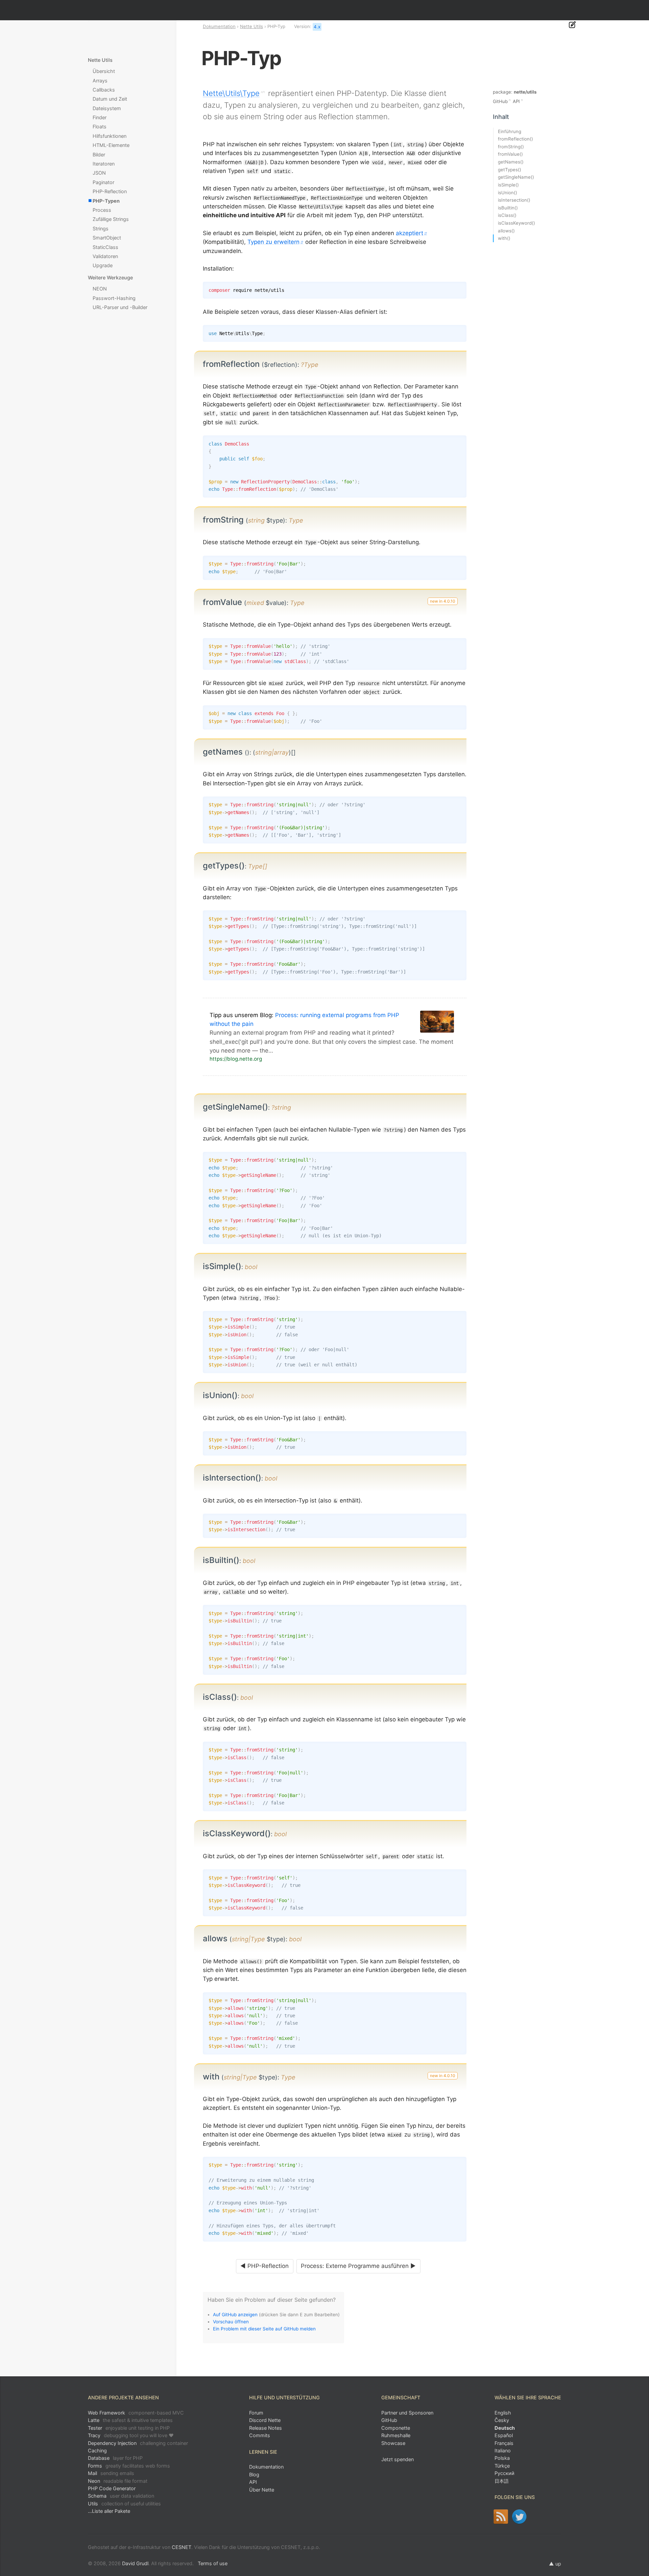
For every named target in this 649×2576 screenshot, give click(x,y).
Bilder (99, 155)
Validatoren (105, 256)
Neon (118, 2481)
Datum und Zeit (110, 99)
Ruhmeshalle (396, 2435)
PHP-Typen (106, 201)
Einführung (510, 131)
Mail (111, 2473)
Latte (130, 2420)
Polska (502, 2458)
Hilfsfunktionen (110, 136)
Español (504, 2435)
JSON (99, 173)
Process (102, 210)
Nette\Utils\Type (231, 93)
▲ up (555, 2564)
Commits (260, 2435)
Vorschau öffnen (231, 2322)
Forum (256, 2413)
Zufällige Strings (111, 219)
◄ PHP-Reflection (265, 2266)
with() (504, 238)
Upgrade (103, 265)
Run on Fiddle (460, 332)
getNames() (511, 162)
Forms (129, 2466)
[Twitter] (519, 2517)
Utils (124, 2504)
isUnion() (508, 193)
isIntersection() (514, 200)
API (516, 101)
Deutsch (505, 2428)
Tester (129, 2428)
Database (115, 2458)
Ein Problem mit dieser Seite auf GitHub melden (264, 2329)
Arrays (100, 81)
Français (504, 2443)
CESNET (182, 2547)
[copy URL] (321, 364)
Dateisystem (107, 108)
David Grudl (135, 2563)
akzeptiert (410, 233)
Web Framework (136, 2413)
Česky (502, 2420)
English (503, 2413)
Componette (396, 2428)
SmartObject (107, 238)
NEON (100, 289)
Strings (101, 229)
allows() (506, 231)
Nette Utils (251, 26)
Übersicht (104, 71)
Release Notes (266, 2428)
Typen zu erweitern (273, 242)
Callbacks (104, 90)
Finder (100, 117)
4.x (317, 27)
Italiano (503, 2451)
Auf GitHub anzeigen (235, 2315)
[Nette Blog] (501, 2517)
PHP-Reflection (110, 191)
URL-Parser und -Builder (120, 307)
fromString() (511, 147)
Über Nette (262, 2490)
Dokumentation (219, 26)
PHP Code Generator (112, 2488)
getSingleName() (516, 177)
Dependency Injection (138, 2443)
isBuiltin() (508, 208)
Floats (100, 127)
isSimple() (508, 185)
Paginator (103, 182)
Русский (504, 2473)
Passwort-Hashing (114, 298)
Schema (121, 2496)
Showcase (393, 2443)
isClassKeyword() (516, 223)
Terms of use (213, 2563)
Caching (97, 2451)
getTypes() (510, 170)
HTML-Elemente (111, 145)
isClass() (507, 215)
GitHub (500, 101)
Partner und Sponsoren (407, 2413)
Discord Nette (265, 2420)
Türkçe (502, 2466)
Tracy (131, 2435)
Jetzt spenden (398, 2459)
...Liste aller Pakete (109, 2511)
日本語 (502, 2481)
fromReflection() (515, 139)
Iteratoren (104, 164)
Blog (254, 2474)
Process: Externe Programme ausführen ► (358, 2266)
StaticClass (105, 247)
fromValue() (510, 154)
